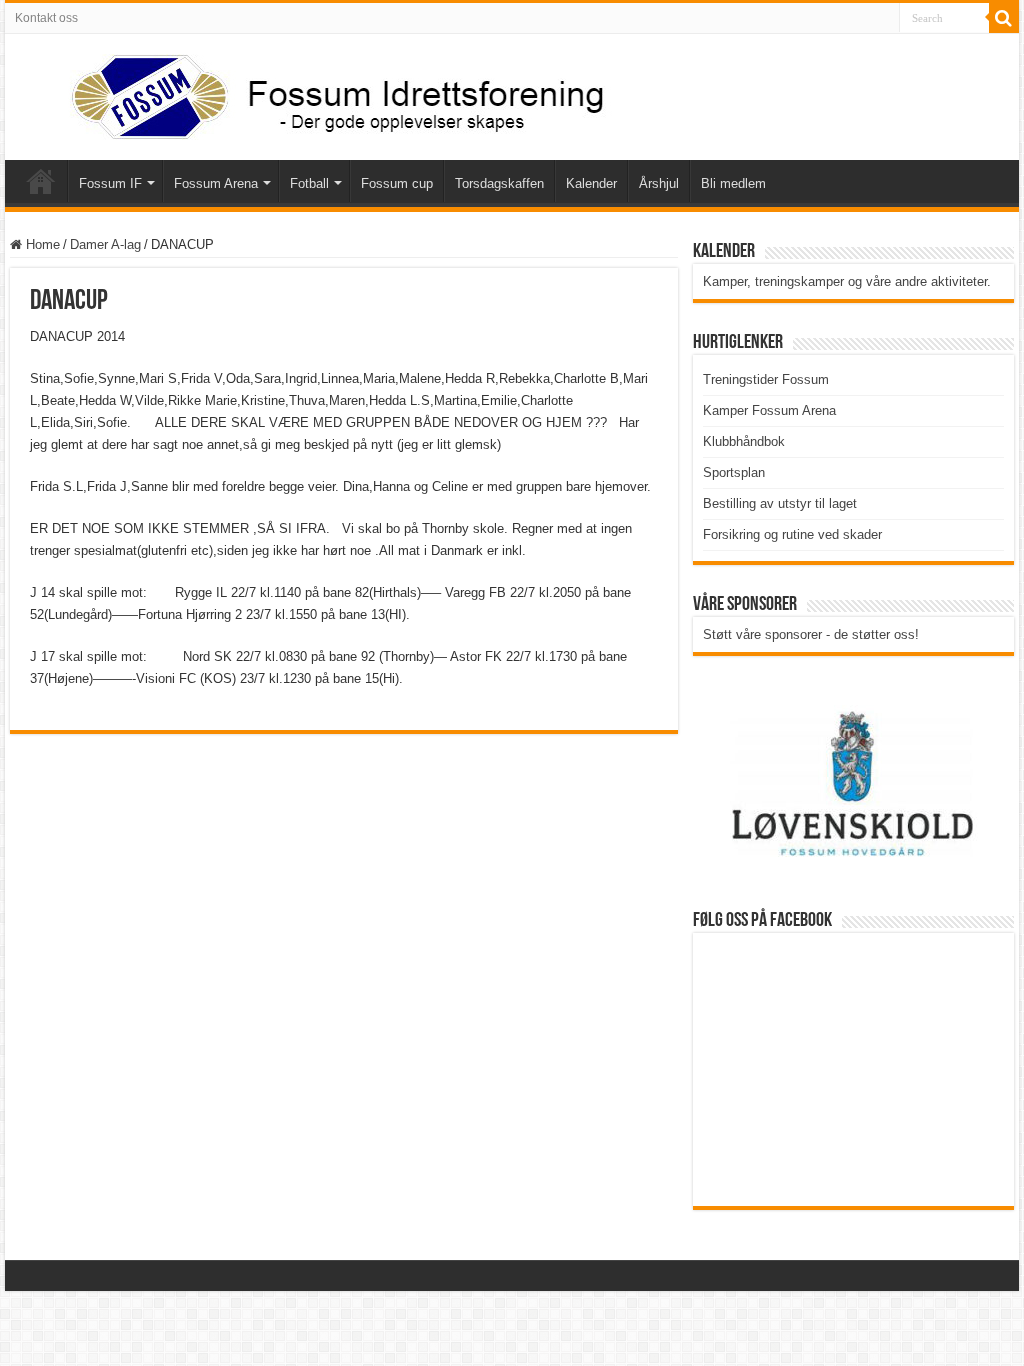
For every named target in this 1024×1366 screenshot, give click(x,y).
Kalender (591, 183)
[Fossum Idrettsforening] (320, 93)
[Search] (1004, 18)
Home (41, 244)
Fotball (309, 183)
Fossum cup (397, 183)
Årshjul (659, 183)
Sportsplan (734, 472)
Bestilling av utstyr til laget (780, 503)
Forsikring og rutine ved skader (792, 534)
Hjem (41, 181)
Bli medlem (733, 183)
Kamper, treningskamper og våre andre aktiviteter (845, 281)
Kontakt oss (46, 18)
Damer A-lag (105, 244)
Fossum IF (110, 183)
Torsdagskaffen (499, 183)
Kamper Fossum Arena (769, 410)
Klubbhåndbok (744, 441)
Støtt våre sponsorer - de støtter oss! (811, 634)
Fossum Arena (216, 183)
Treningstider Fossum (766, 379)
